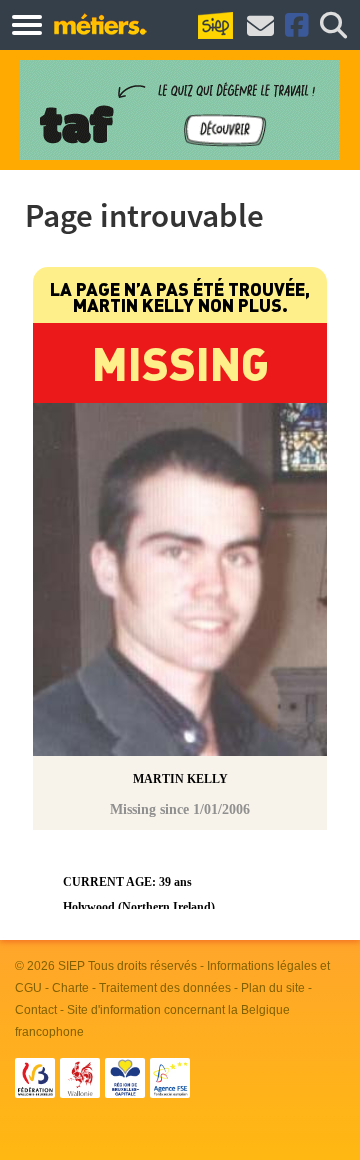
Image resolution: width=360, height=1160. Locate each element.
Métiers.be (99, 24)
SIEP (71, 966)
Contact (36, 1010)
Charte (70, 988)
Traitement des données (165, 988)
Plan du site (273, 988)
